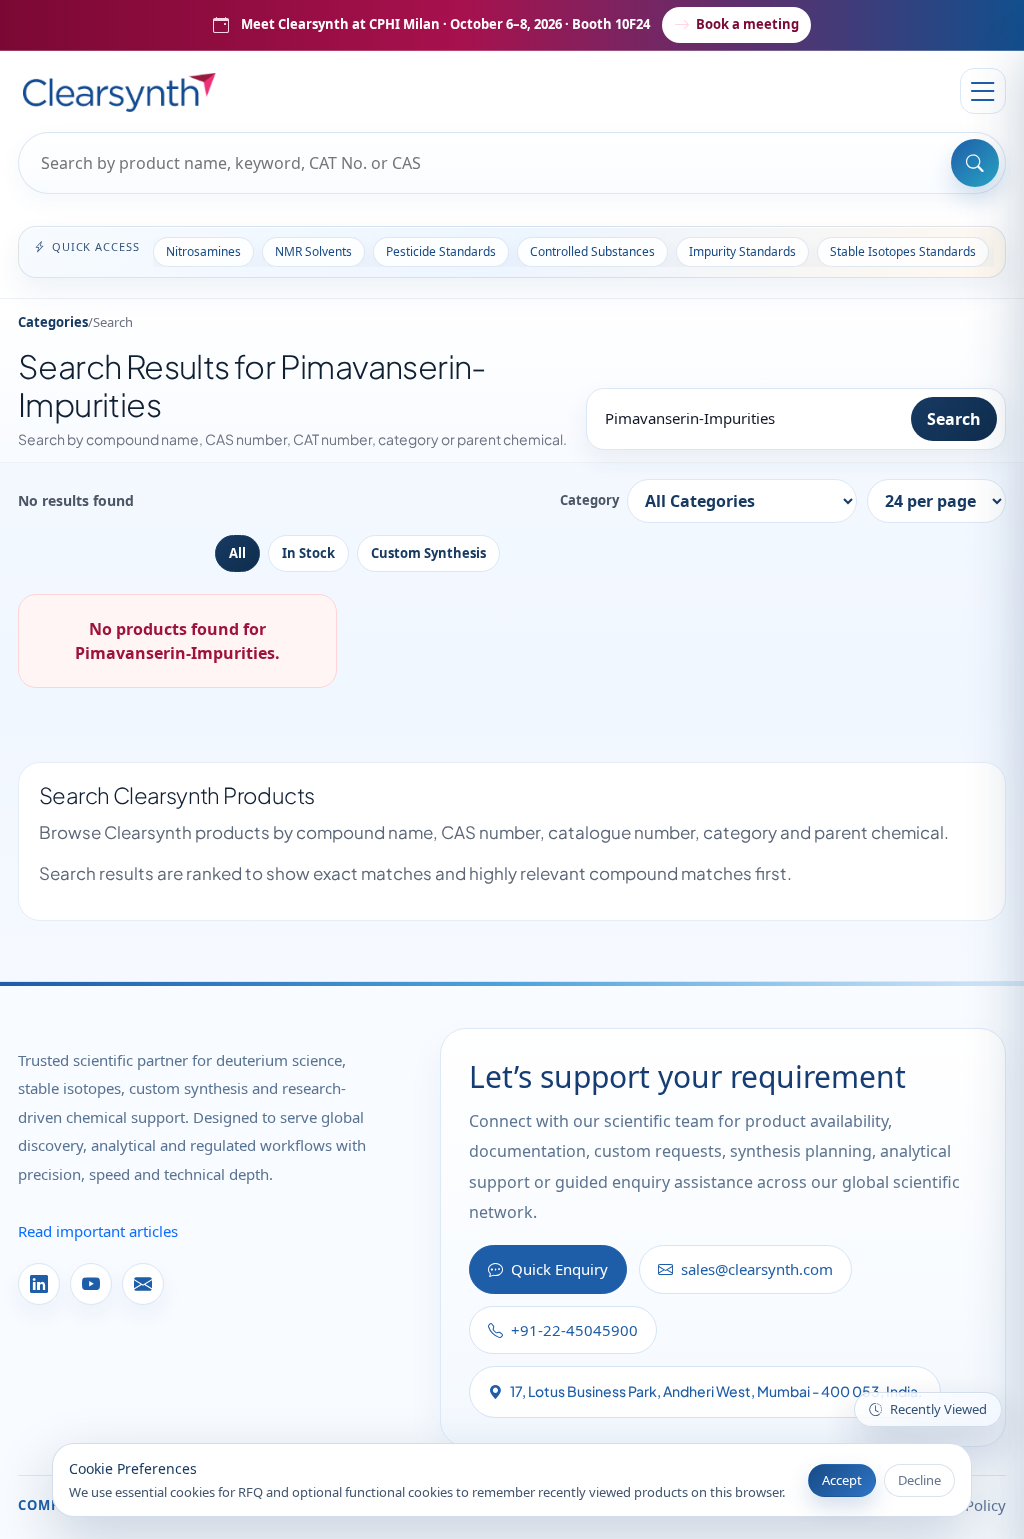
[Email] (143, 1284)
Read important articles (98, 1231)
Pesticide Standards (441, 251)
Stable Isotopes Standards (903, 251)
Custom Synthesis (428, 553)
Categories (53, 322)
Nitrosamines (203, 251)
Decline (919, 1480)
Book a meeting (747, 24)
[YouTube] (91, 1284)
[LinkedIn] (39, 1284)
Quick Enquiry (559, 1269)
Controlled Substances (592, 251)
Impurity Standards (742, 251)
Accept (842, 1480)
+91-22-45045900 (574, 1330)
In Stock (308, 553)
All (237, 553)
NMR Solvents (313, 251)
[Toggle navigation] (983, 91)
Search (954, 419)
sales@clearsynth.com (757, 1269)
